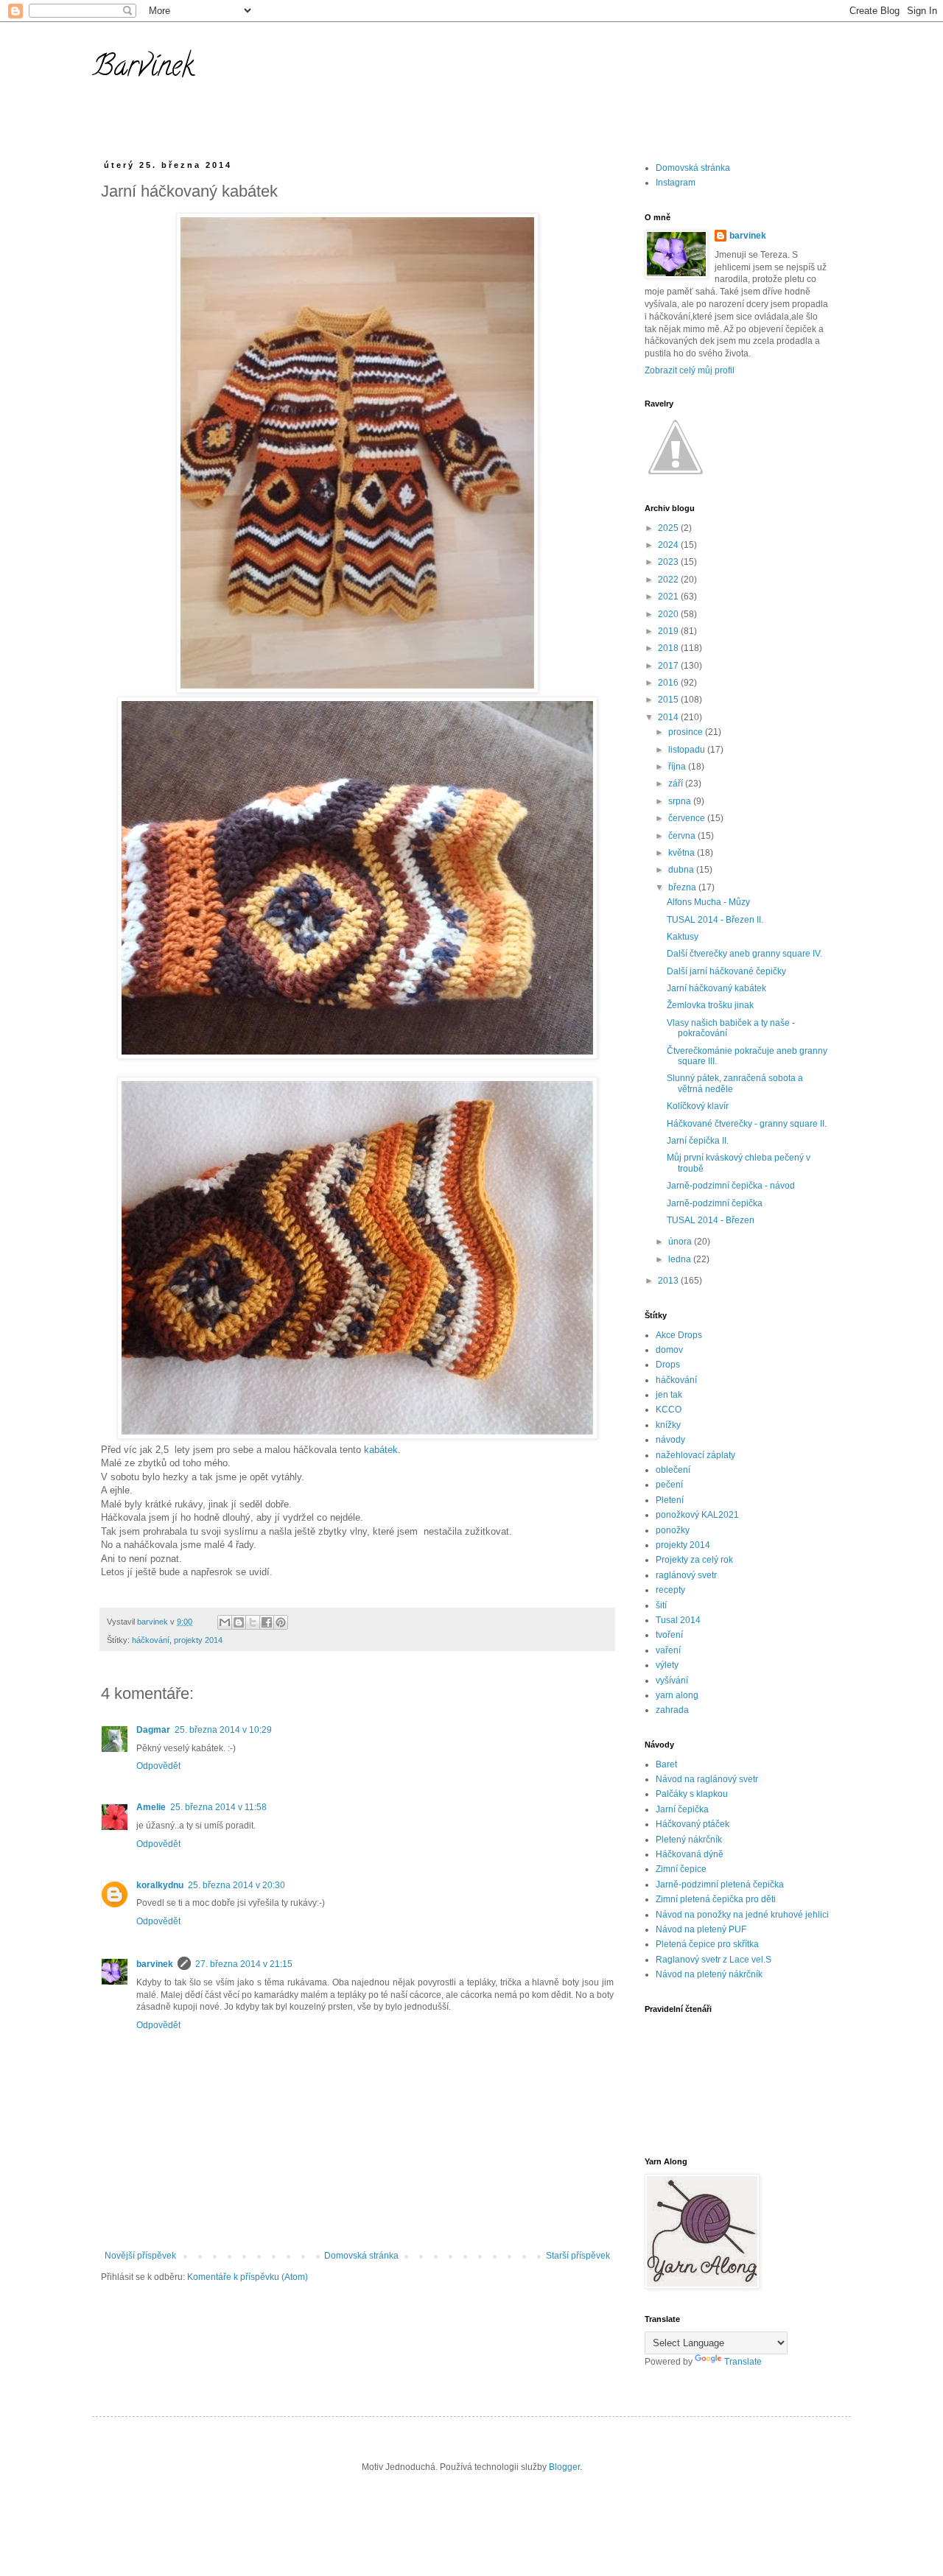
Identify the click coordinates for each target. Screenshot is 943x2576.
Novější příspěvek (140, 2256)
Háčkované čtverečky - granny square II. (747, 1124)
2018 (669, 648)
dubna (682, 870)
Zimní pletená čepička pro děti (716, 1899)
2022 (669, 580)
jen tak (669, 1395)
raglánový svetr (686, 1575)
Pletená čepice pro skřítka (707, 1944)
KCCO (669, 1410)
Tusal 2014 (678, 1620)
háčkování (151, 1640)
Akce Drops (679, 1335)
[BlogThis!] (239, 1622)
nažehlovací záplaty (695, 1455)
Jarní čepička (682, 1809)
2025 (669, 528)
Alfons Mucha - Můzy (708, 902)
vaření (668, 1650)
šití (661, 1605)
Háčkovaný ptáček (693, 1824)
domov (669, 1350)
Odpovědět (158, 1766)
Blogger (564, 2467)
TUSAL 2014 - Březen (711, 1220)
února (681, 1242)
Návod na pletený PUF (701, 1929)
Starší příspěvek (578, 2256)
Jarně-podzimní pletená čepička (720, 1885)
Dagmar (153, 1730)
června (683, 836)
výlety (667, 1665)
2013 (669, 1281)
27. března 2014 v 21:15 (244, 1964)
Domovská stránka (361, 2256)
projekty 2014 (198, 1640)
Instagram (676, 183)
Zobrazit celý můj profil (690, 370)
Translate (743, 2362)
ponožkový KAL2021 (697, 1515)
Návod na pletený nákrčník (709, 1974)
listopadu (688, 750)
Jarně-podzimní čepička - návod (731, 1186)
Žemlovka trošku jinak (710, 1005)
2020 (669, 614)
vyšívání (672, 1681)
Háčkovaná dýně (690, 1854)
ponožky (673, 1530)
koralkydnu (160, 1885)
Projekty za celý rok (694, 1560)
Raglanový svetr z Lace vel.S (714, 1960)
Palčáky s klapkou (692, 1794)
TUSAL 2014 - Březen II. (715, 920)
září (677, 784)
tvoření (669, 1635)
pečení (669, 1485)
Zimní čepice (681, 1869)
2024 (669, 545)
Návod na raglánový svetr (707, 1779)
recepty (670, 1590)
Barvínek (143, 69)
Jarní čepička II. (698, 1141)
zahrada (672, 1710)
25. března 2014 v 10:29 (223, 1730)
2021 (669, 597)
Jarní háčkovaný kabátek (716, 988)
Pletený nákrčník (689, 1840)
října (678, 767)
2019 (669, 631)
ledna (681, 1259)
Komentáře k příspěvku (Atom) (248, 2277)
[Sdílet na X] (253, 1622)
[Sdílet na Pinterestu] (281, 1622)
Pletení (670, 1500)
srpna (681, 801)
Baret (666, 1764)
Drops (668, 1365)
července (688, 818)
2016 (669, 683)
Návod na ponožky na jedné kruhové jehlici (742, 1915)
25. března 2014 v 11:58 (218, 1807)
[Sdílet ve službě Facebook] (267, 1622)
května (683, 853)
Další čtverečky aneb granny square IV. (744, 954)
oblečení (673, 1470)
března (683, 887)
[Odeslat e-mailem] (225, 1622)
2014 (669, 717)
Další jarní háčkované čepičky (726, 971)
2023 (669, 562)
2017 (669, 666)
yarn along (677, 1695)
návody (670, 1440)
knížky (668, 1425)
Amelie (151, 1807)
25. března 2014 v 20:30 (236, 1885)
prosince (687, 732)
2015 (669, 700)
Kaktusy (683, 937)
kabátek (381, 1450)
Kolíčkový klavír (698, 1106)
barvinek (155, 1964)
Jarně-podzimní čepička (715, 1203)
